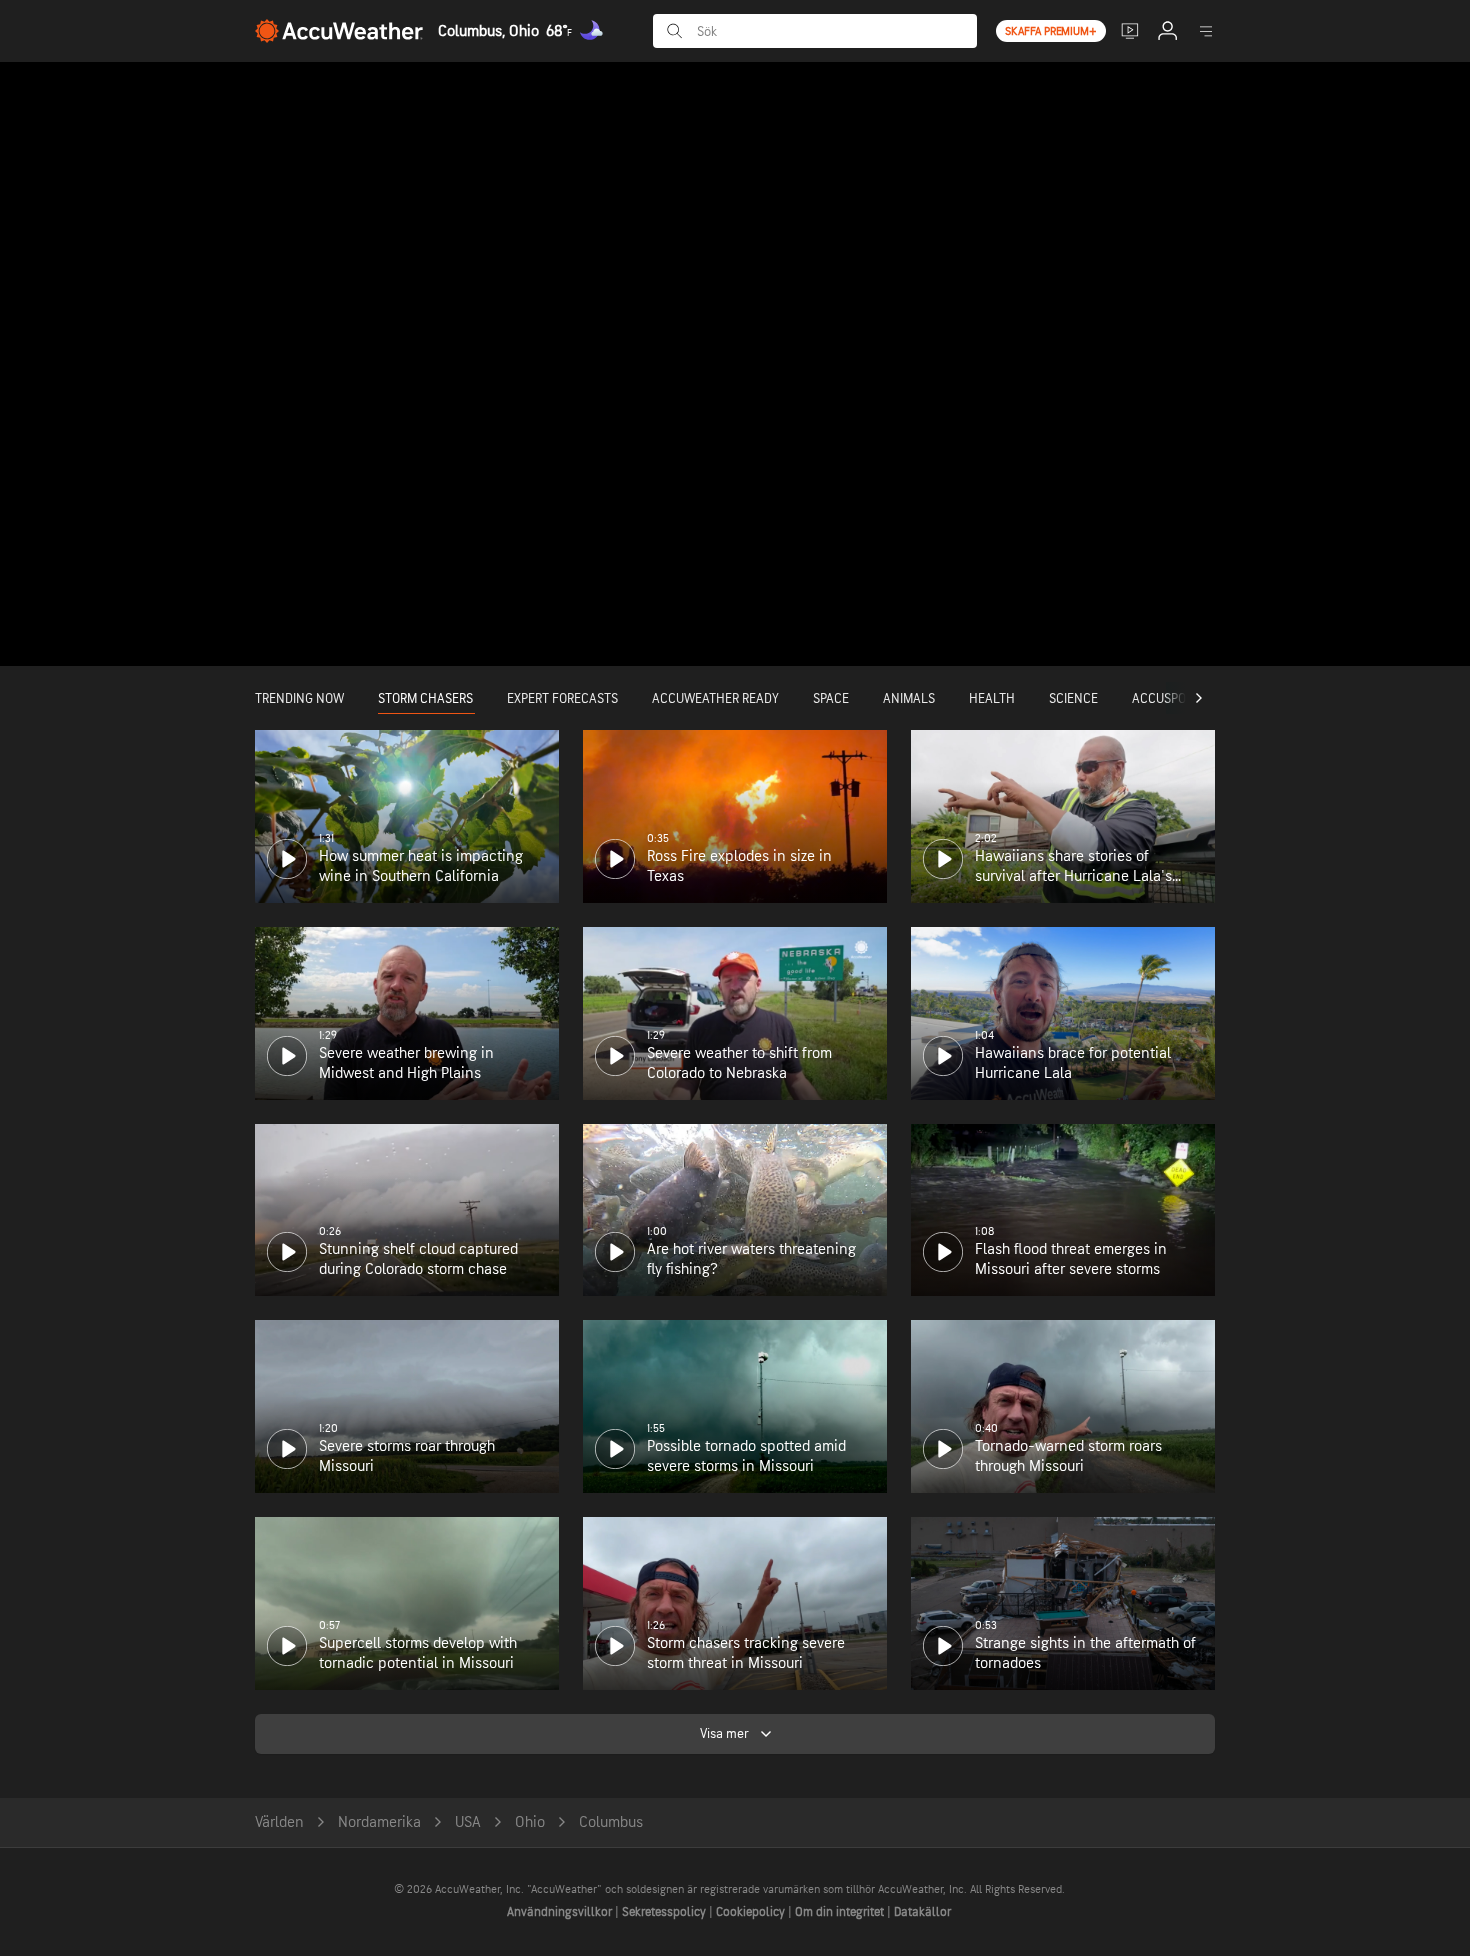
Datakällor (922, 1912)
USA (468, 1822)
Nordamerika (379, 1822)
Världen (279, 1822)
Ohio (530, 1822)
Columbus (611, 1822)
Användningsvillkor (561, 1912)
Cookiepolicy (752, 1912)
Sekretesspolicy (665, 1912)
